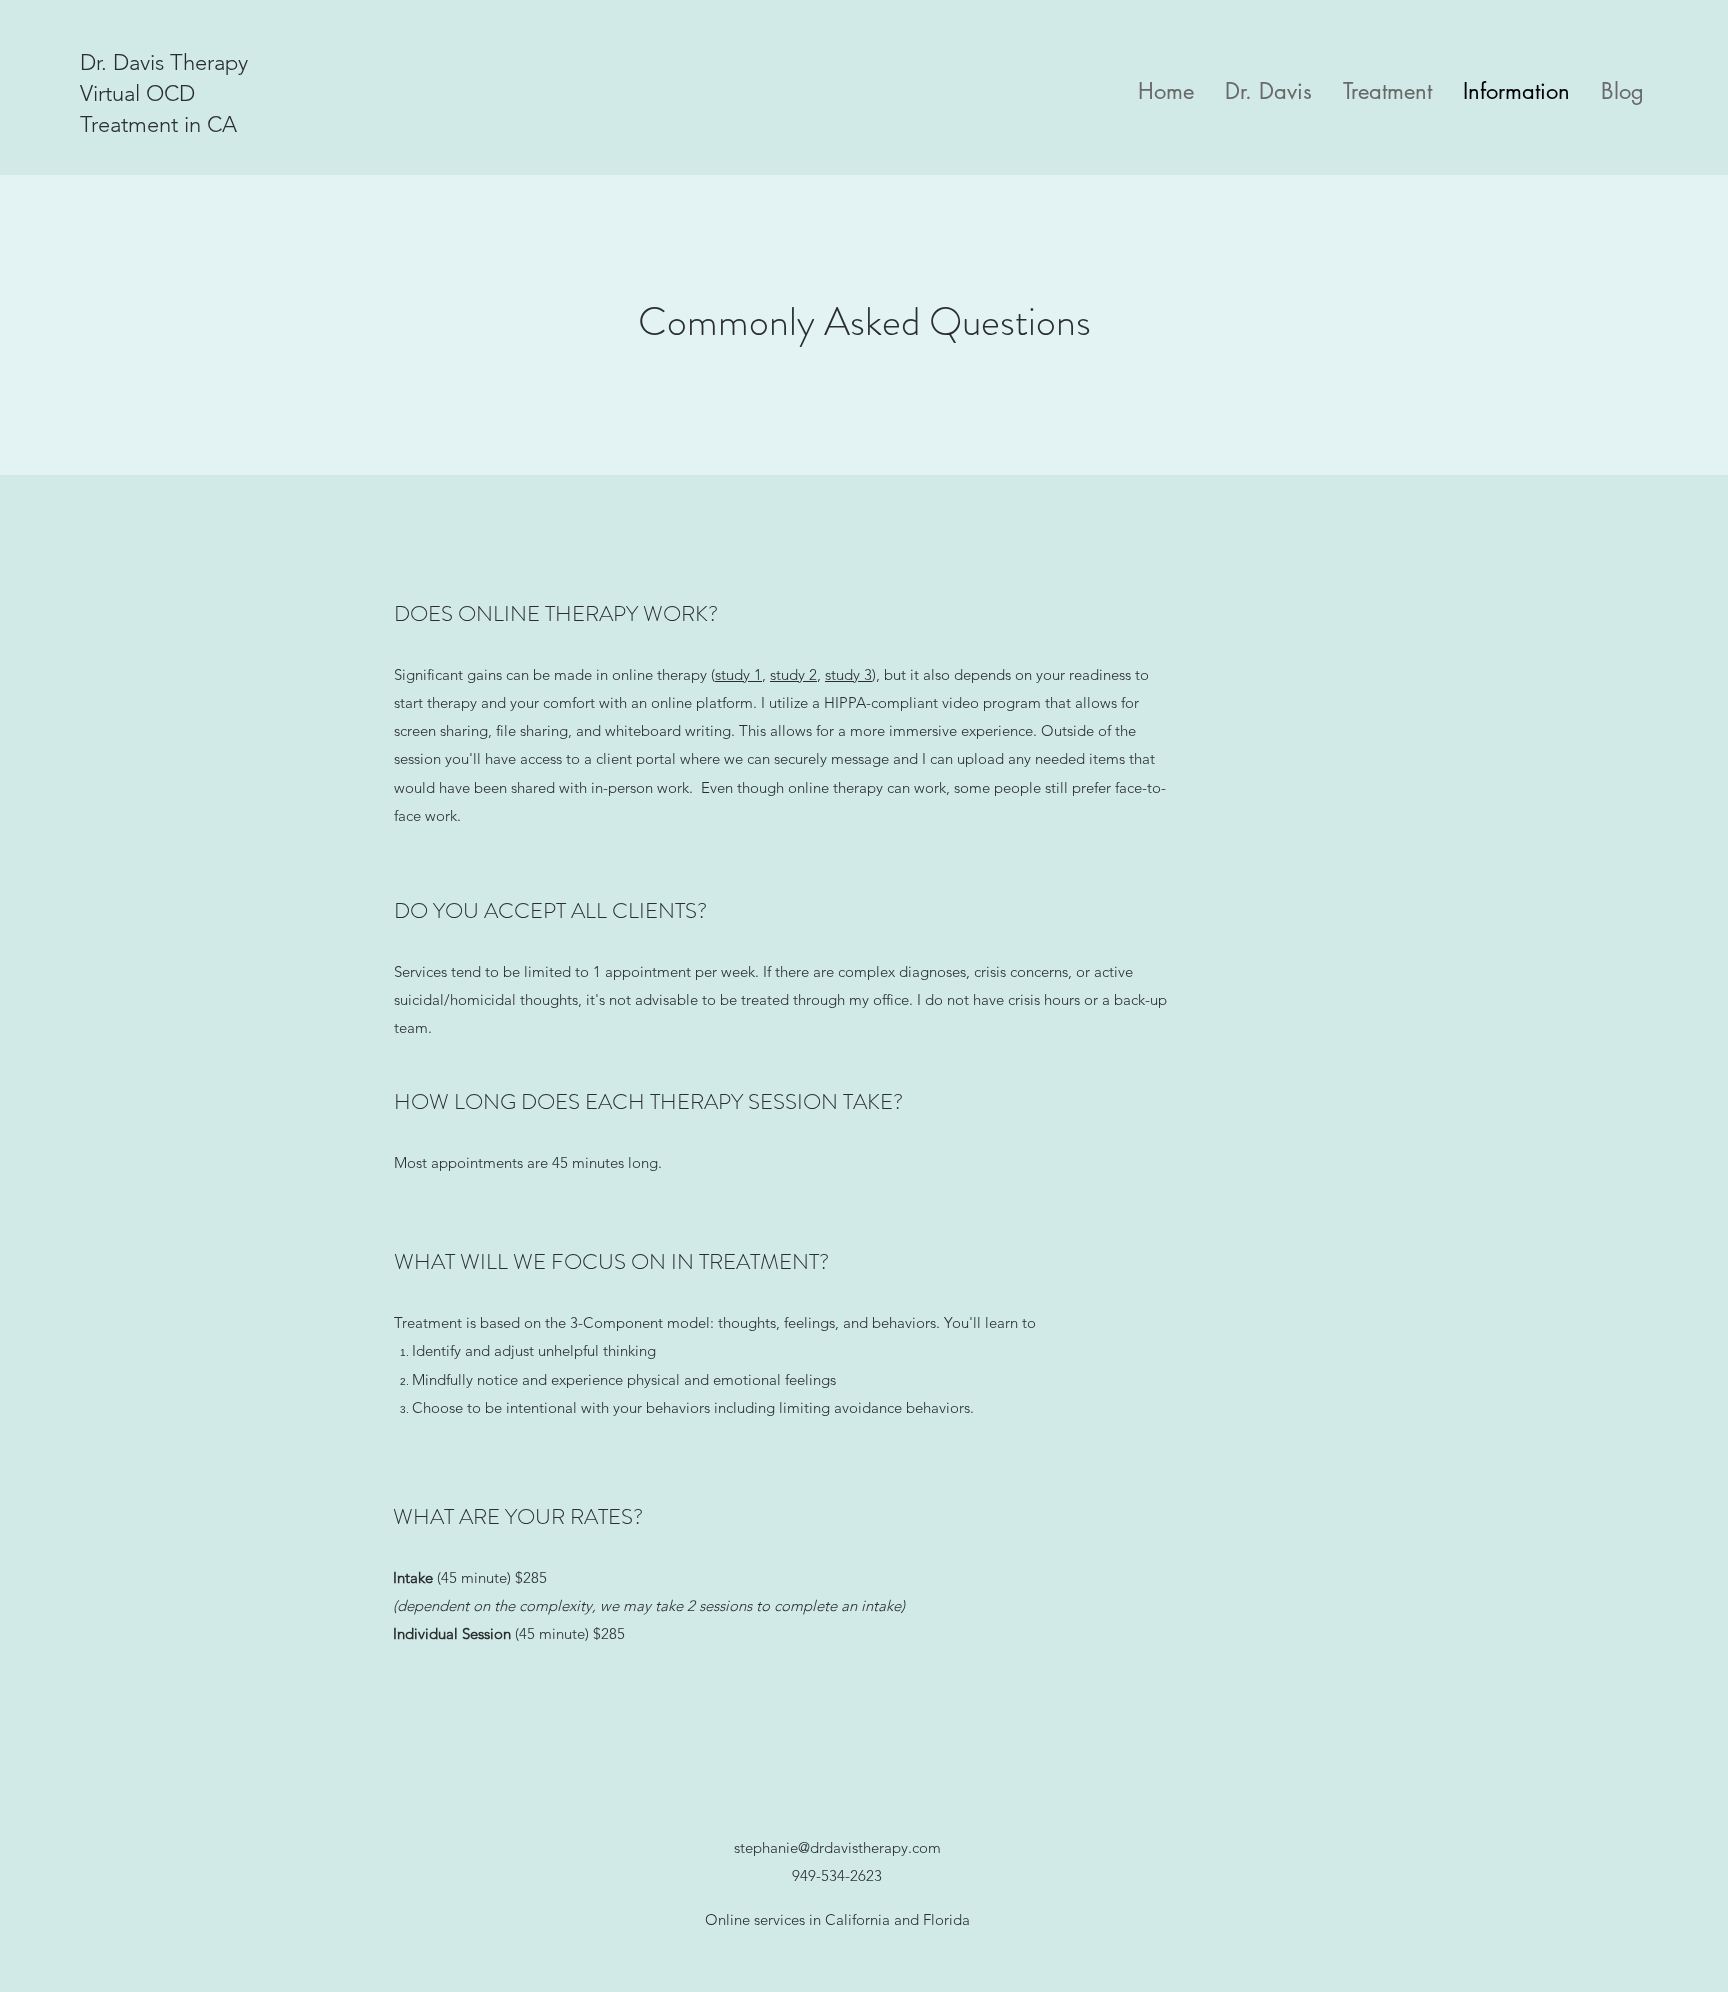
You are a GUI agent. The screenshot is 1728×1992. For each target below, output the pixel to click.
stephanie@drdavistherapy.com (837, 1847)
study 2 (793, 674)
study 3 (848, 674)
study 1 (738, 674)
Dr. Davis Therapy (164, 62)
